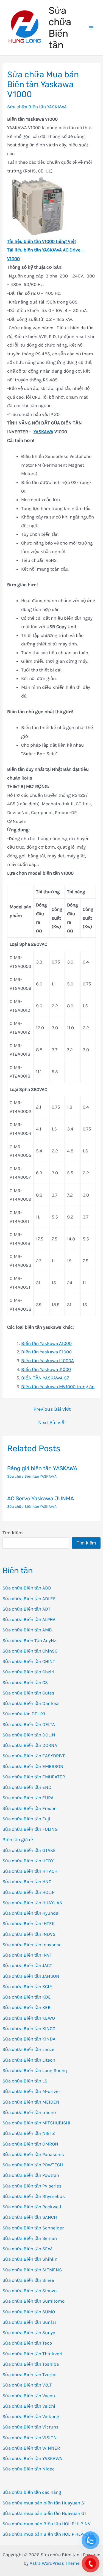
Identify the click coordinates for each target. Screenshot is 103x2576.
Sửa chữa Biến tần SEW (27, 2249)
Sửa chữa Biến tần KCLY (27, 1986)
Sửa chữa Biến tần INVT (27, 1955)
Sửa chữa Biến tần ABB (27, 1588)
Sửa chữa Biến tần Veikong (31, 2416)
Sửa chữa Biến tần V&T (27, 2385)
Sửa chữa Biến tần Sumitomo (34, 2301)
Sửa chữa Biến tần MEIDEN (31, 2102)
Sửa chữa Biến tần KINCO (29, 2028)
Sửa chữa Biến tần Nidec (29, 2469)
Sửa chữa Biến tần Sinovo (30, 2291)
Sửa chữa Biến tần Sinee (28, 2280)
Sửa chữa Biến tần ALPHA (29, 1619)
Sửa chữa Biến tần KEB (27, 2007)
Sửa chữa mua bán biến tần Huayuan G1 (44, 2513)
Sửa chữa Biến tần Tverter (30, 2374)
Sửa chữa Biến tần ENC (27, 1787)
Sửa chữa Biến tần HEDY (28, 1861)
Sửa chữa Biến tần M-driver (31, 2091)
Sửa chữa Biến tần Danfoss (31, 1703)
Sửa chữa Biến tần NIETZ (29, 2133)
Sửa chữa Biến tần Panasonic (33, 2154)
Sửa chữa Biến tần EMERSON (33, 1766)
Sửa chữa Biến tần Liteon (29, 2060)
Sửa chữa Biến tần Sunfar (29, 2322)
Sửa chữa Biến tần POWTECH (33, 2165)
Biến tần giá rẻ (18, 1840)
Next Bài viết (52, 1422)
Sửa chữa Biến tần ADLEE (29, 1599)
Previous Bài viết (52, 1409)
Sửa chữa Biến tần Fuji (26, 1819)
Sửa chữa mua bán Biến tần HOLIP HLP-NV (47, 2524)
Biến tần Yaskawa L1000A (48, 1361)
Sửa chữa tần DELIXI (24, 1714)
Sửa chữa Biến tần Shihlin (30, 2259)
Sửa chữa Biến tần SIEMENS (32, 2270)
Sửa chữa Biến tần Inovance (32, 1945)
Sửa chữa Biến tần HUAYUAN (33, 1903)
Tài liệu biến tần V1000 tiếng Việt (42, 241)
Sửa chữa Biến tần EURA (28, 1798)
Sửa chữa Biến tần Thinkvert (33, 2354)
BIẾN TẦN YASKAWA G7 (45, 1378)
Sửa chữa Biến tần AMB (27, 1630)
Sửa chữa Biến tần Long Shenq (35, 2070)
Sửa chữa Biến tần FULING (30, 1829)
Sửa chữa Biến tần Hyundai (31, 1913)
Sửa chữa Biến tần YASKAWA (32, 2458)
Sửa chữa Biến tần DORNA (30, 1745)
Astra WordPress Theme (55, 2563)
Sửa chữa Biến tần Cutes (28, 1693)
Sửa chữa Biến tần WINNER (31, 2448)
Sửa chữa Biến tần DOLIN (29, 1735)
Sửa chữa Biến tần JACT (27, 1965)
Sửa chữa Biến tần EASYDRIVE (34, 1756)
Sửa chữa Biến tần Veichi (29, 2406)
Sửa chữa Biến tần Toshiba (31, 2364)
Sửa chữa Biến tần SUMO (29, 2312)
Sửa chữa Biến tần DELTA (29, 1724)
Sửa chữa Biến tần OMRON (30, 2144)
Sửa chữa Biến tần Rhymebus (34, 2196)
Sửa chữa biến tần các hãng (32, 2492)
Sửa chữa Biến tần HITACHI (31, 1871)
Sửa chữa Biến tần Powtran (31, 2175)
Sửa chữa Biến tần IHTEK (29, 1923)
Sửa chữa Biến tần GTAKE (29, 1850)
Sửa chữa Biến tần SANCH (30, 2217)
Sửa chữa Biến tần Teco (27, 2343)
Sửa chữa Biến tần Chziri (28, 1672)
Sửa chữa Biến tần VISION (30, 2438)
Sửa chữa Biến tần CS (25, 1682)
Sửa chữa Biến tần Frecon (30, 1808)
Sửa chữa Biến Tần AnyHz (29, 1640)
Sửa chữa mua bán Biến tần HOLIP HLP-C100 (48, 2534)
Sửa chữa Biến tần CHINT (29, 1661)
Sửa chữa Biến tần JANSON (31, 1976)
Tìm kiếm (13, 1533)
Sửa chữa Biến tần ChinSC (30, 1651)
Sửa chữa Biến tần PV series (32, 2186)
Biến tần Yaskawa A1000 (46, 1343)
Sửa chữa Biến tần (60, 28)
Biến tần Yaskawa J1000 (46, 1369)
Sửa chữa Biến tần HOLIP (28, 1892)
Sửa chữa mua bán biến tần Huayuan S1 (44, 2503)
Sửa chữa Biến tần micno (29, 2112)
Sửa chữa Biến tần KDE (27, 1997)
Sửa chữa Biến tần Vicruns (30, 2427)
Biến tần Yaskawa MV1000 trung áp (58, 1387)
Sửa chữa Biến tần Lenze (28, 2049)
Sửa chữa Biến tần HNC (27, 1881)
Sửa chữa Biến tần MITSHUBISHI (36, 2123)
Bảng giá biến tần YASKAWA (42, 1468)
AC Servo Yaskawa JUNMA (41, 1498)
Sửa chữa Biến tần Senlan (30, 2238)
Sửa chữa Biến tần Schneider (33, 2228)
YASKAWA (43, 432)
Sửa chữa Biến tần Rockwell (32, 2207)
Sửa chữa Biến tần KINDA (29, 2039)
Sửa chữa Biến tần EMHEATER (34, 1777)
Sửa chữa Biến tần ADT (27, 1609)
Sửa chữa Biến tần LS (25, 2081)
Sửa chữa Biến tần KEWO (29, 2018)
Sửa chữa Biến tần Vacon (29, 2396)
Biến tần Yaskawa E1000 (46, 1352)
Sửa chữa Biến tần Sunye (29, 2333)
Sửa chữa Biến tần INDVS (29, 1934)
